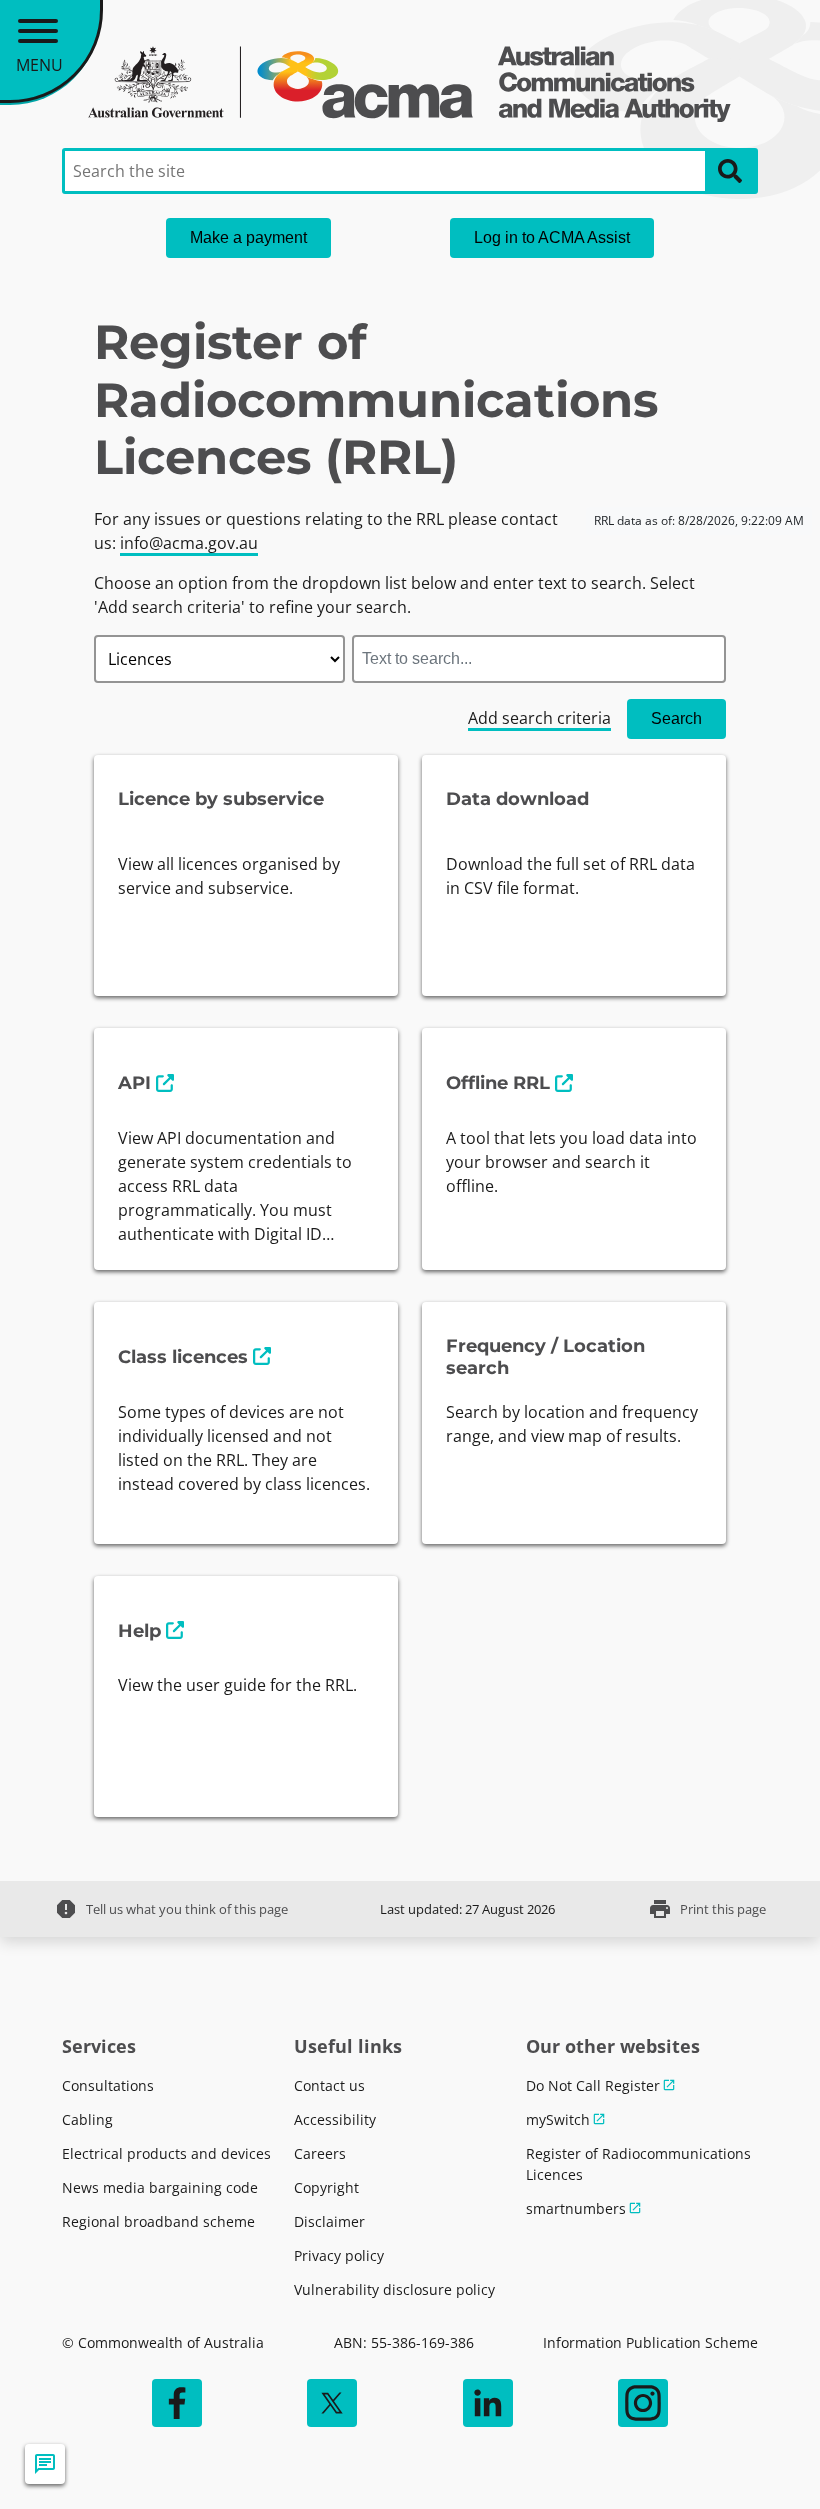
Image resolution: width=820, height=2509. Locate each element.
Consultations (108, 2085)
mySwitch (558, 2119)
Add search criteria (539, 718)
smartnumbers (576, 2208)
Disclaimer (329, 2221)
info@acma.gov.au (189, 543)
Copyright (326, 2187)
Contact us (329, 2085)
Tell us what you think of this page (171, 1909)
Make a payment (248, 237)
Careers (320, 2153)
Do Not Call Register (593, 2085)
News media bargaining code (160, 2187)
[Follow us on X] (332, 2403)
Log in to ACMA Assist (552, 237)
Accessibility (335, 2119)
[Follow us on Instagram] (643, 2403)
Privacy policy (339, 2255)
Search (676, 718)
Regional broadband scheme (158, 2221)
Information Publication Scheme (650, 2342)
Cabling (87, 2119)
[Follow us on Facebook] (177, 2403)
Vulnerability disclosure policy (394, 2289)
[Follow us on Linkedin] (488, 2403)
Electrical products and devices (166, 2153)
